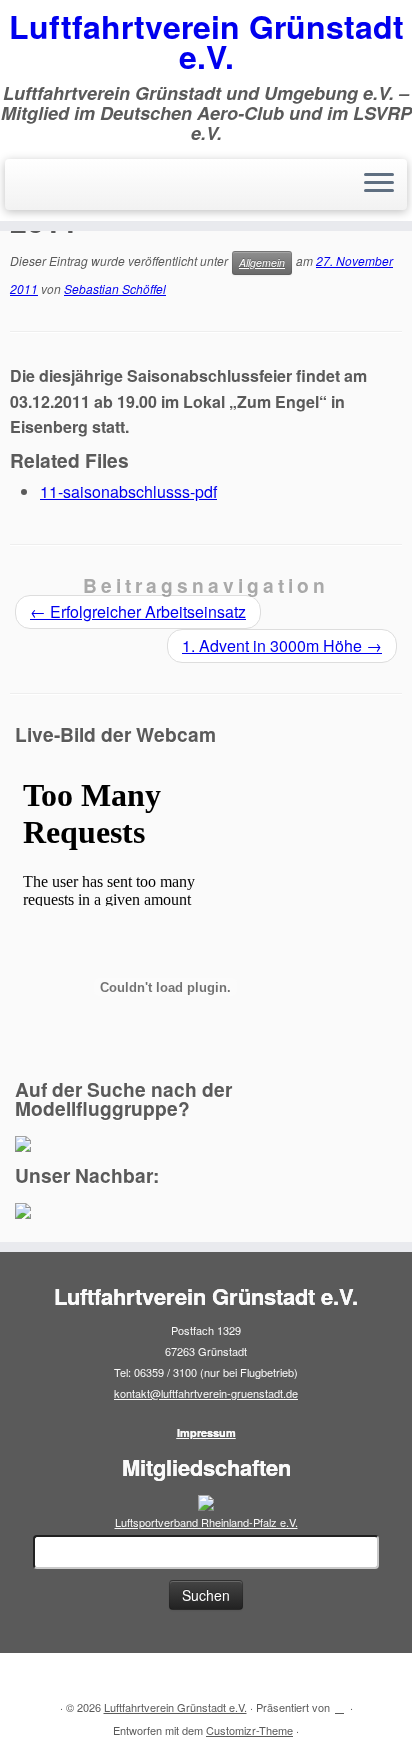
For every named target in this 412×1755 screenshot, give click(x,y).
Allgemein (262, 262)
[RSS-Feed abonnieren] (32, 1676)
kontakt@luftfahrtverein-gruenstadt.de (206, 1393)
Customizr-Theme (249, 1730)
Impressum (206, 1432)
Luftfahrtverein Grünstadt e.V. (206, 41)
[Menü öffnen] (379, 185)
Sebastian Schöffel (115, 288)
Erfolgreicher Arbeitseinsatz (138, 611)
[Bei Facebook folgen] (56, 1676)
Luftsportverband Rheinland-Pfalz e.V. (206, 1522)
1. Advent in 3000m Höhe (282, 645)
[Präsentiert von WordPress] (340, 1703)
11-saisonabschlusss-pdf (128, 491)
